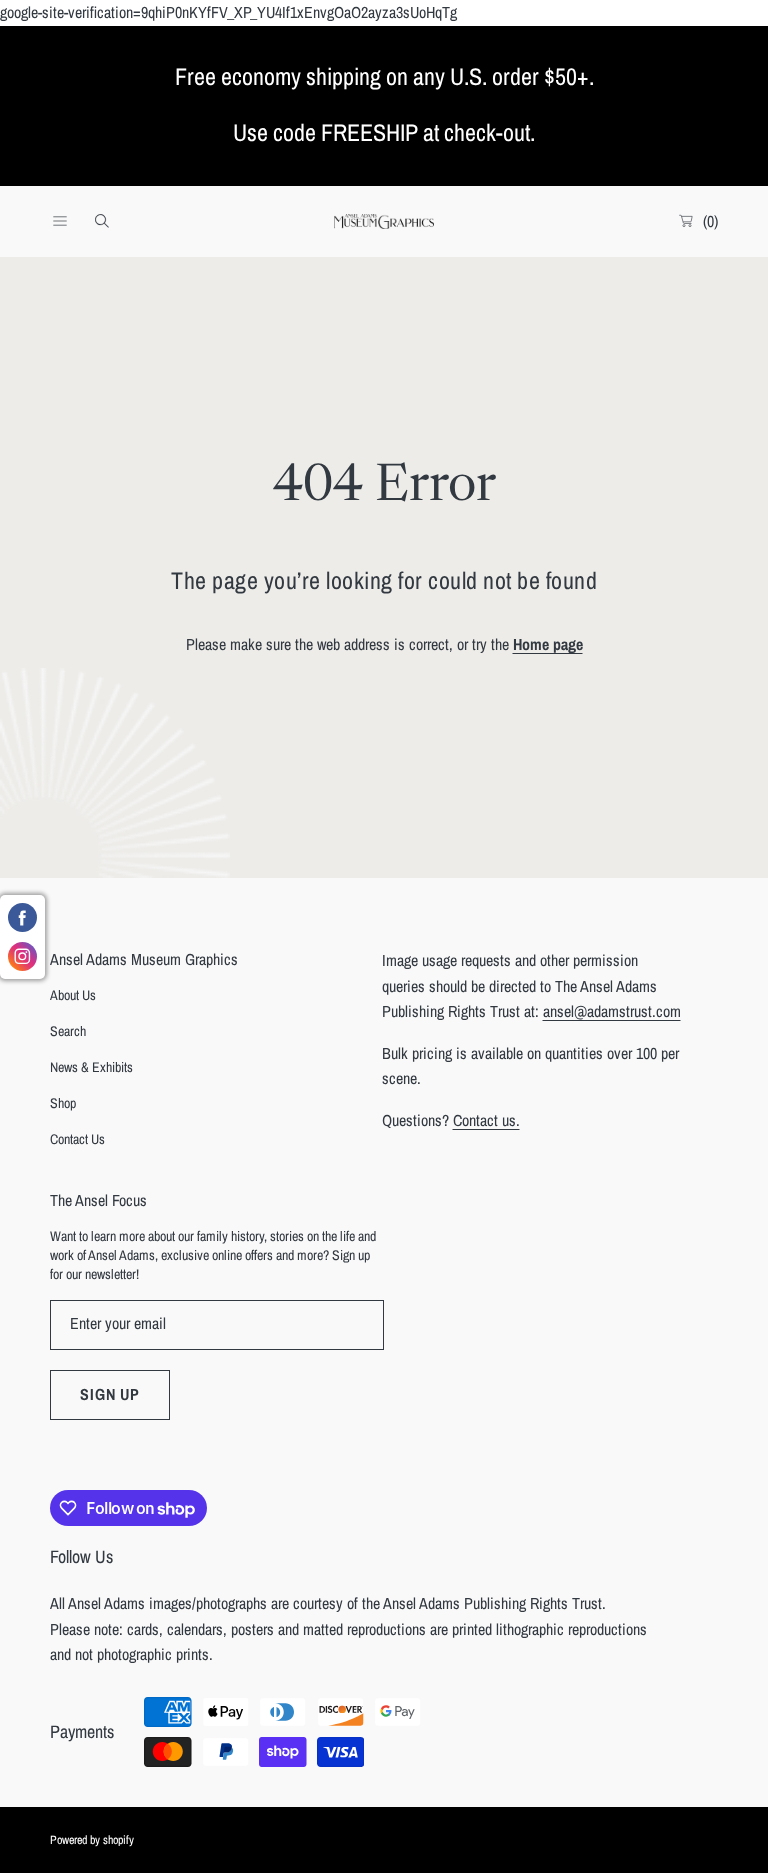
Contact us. (486, 1120)
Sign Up (110, 1394)
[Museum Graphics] (384, 221)
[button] (60, 221)
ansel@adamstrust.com (612, 1011)
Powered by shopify (92, 1840)
